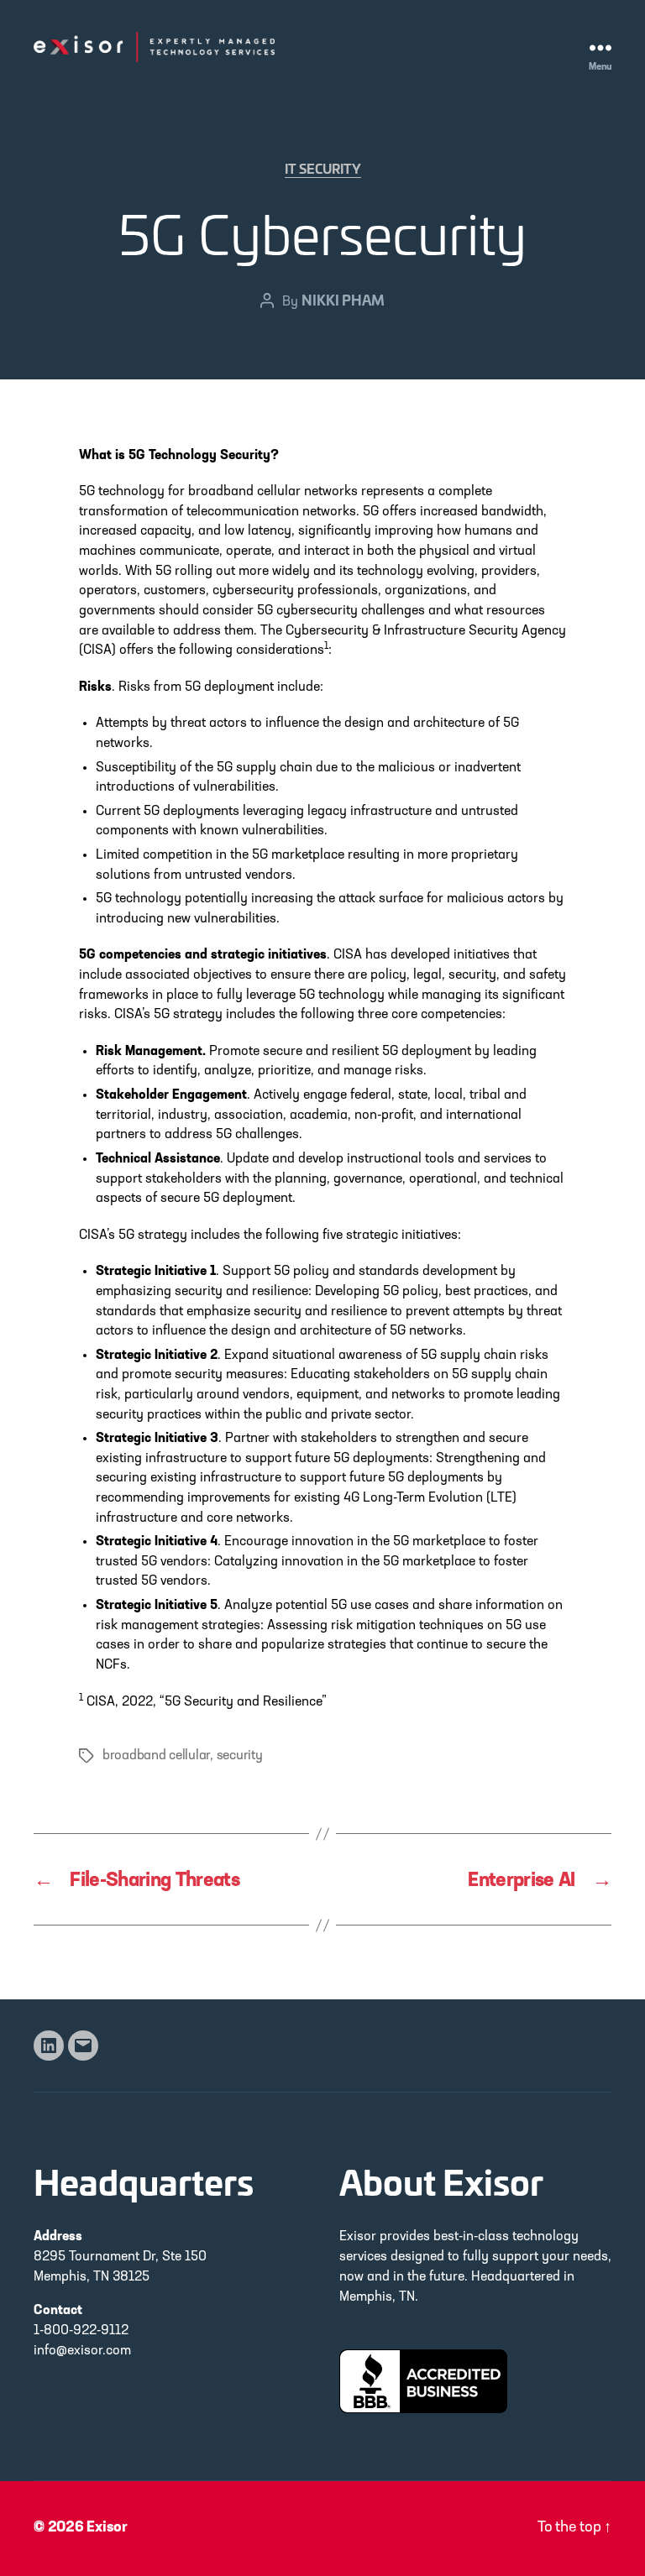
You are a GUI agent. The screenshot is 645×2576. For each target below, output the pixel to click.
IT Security (323, 170)
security (240, 1756)
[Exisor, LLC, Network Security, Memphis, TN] (423, 2381)
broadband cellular (156, 1756)
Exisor (107, 2528)
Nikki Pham (343, 299)
